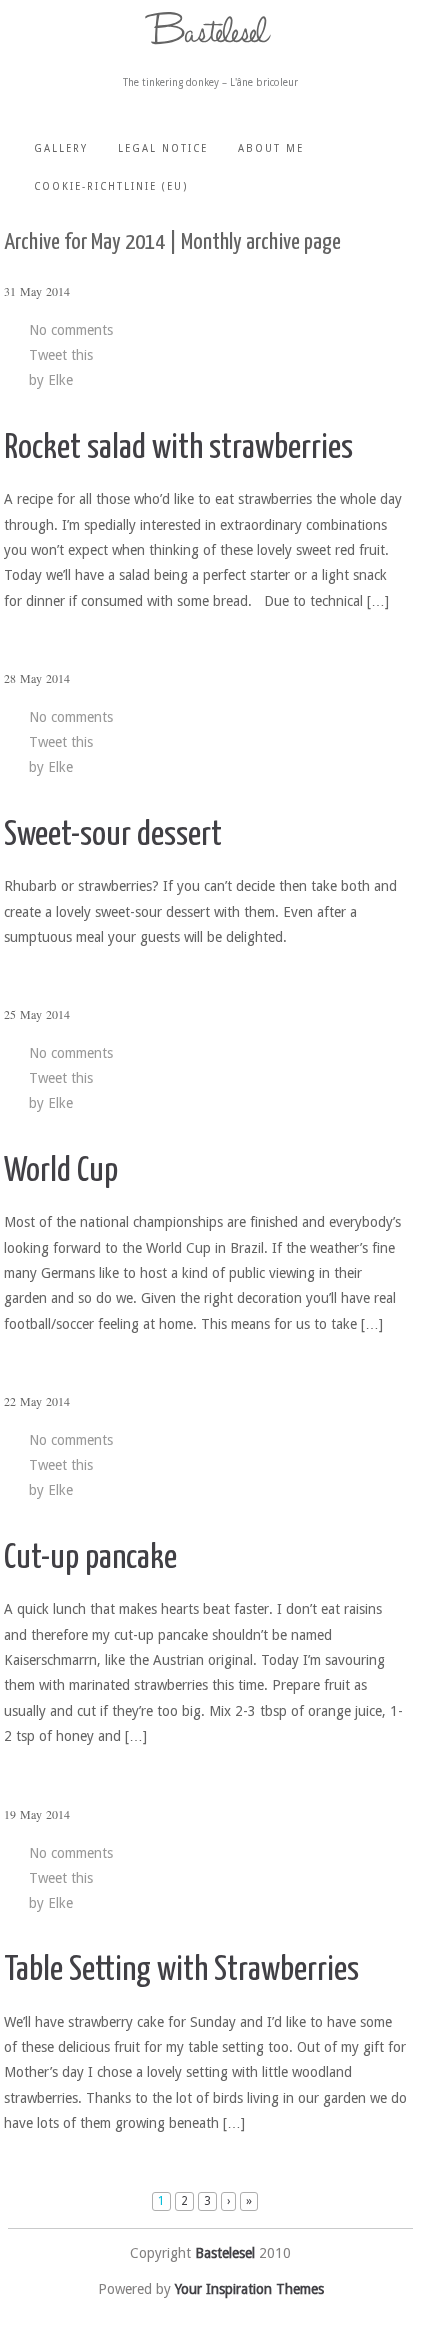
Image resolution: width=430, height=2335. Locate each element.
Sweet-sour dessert (113, 835)
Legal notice (163, 148)
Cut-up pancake (90, 1558)
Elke (60, 380)
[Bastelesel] (211, 28)
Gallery (61, 148)
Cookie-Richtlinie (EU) (111, 186)
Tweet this (61, 355)
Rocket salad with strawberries (178, 448)
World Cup (61, 1171)
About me (271, 148)
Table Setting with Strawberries (181, 1970)
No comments (71, 330)
